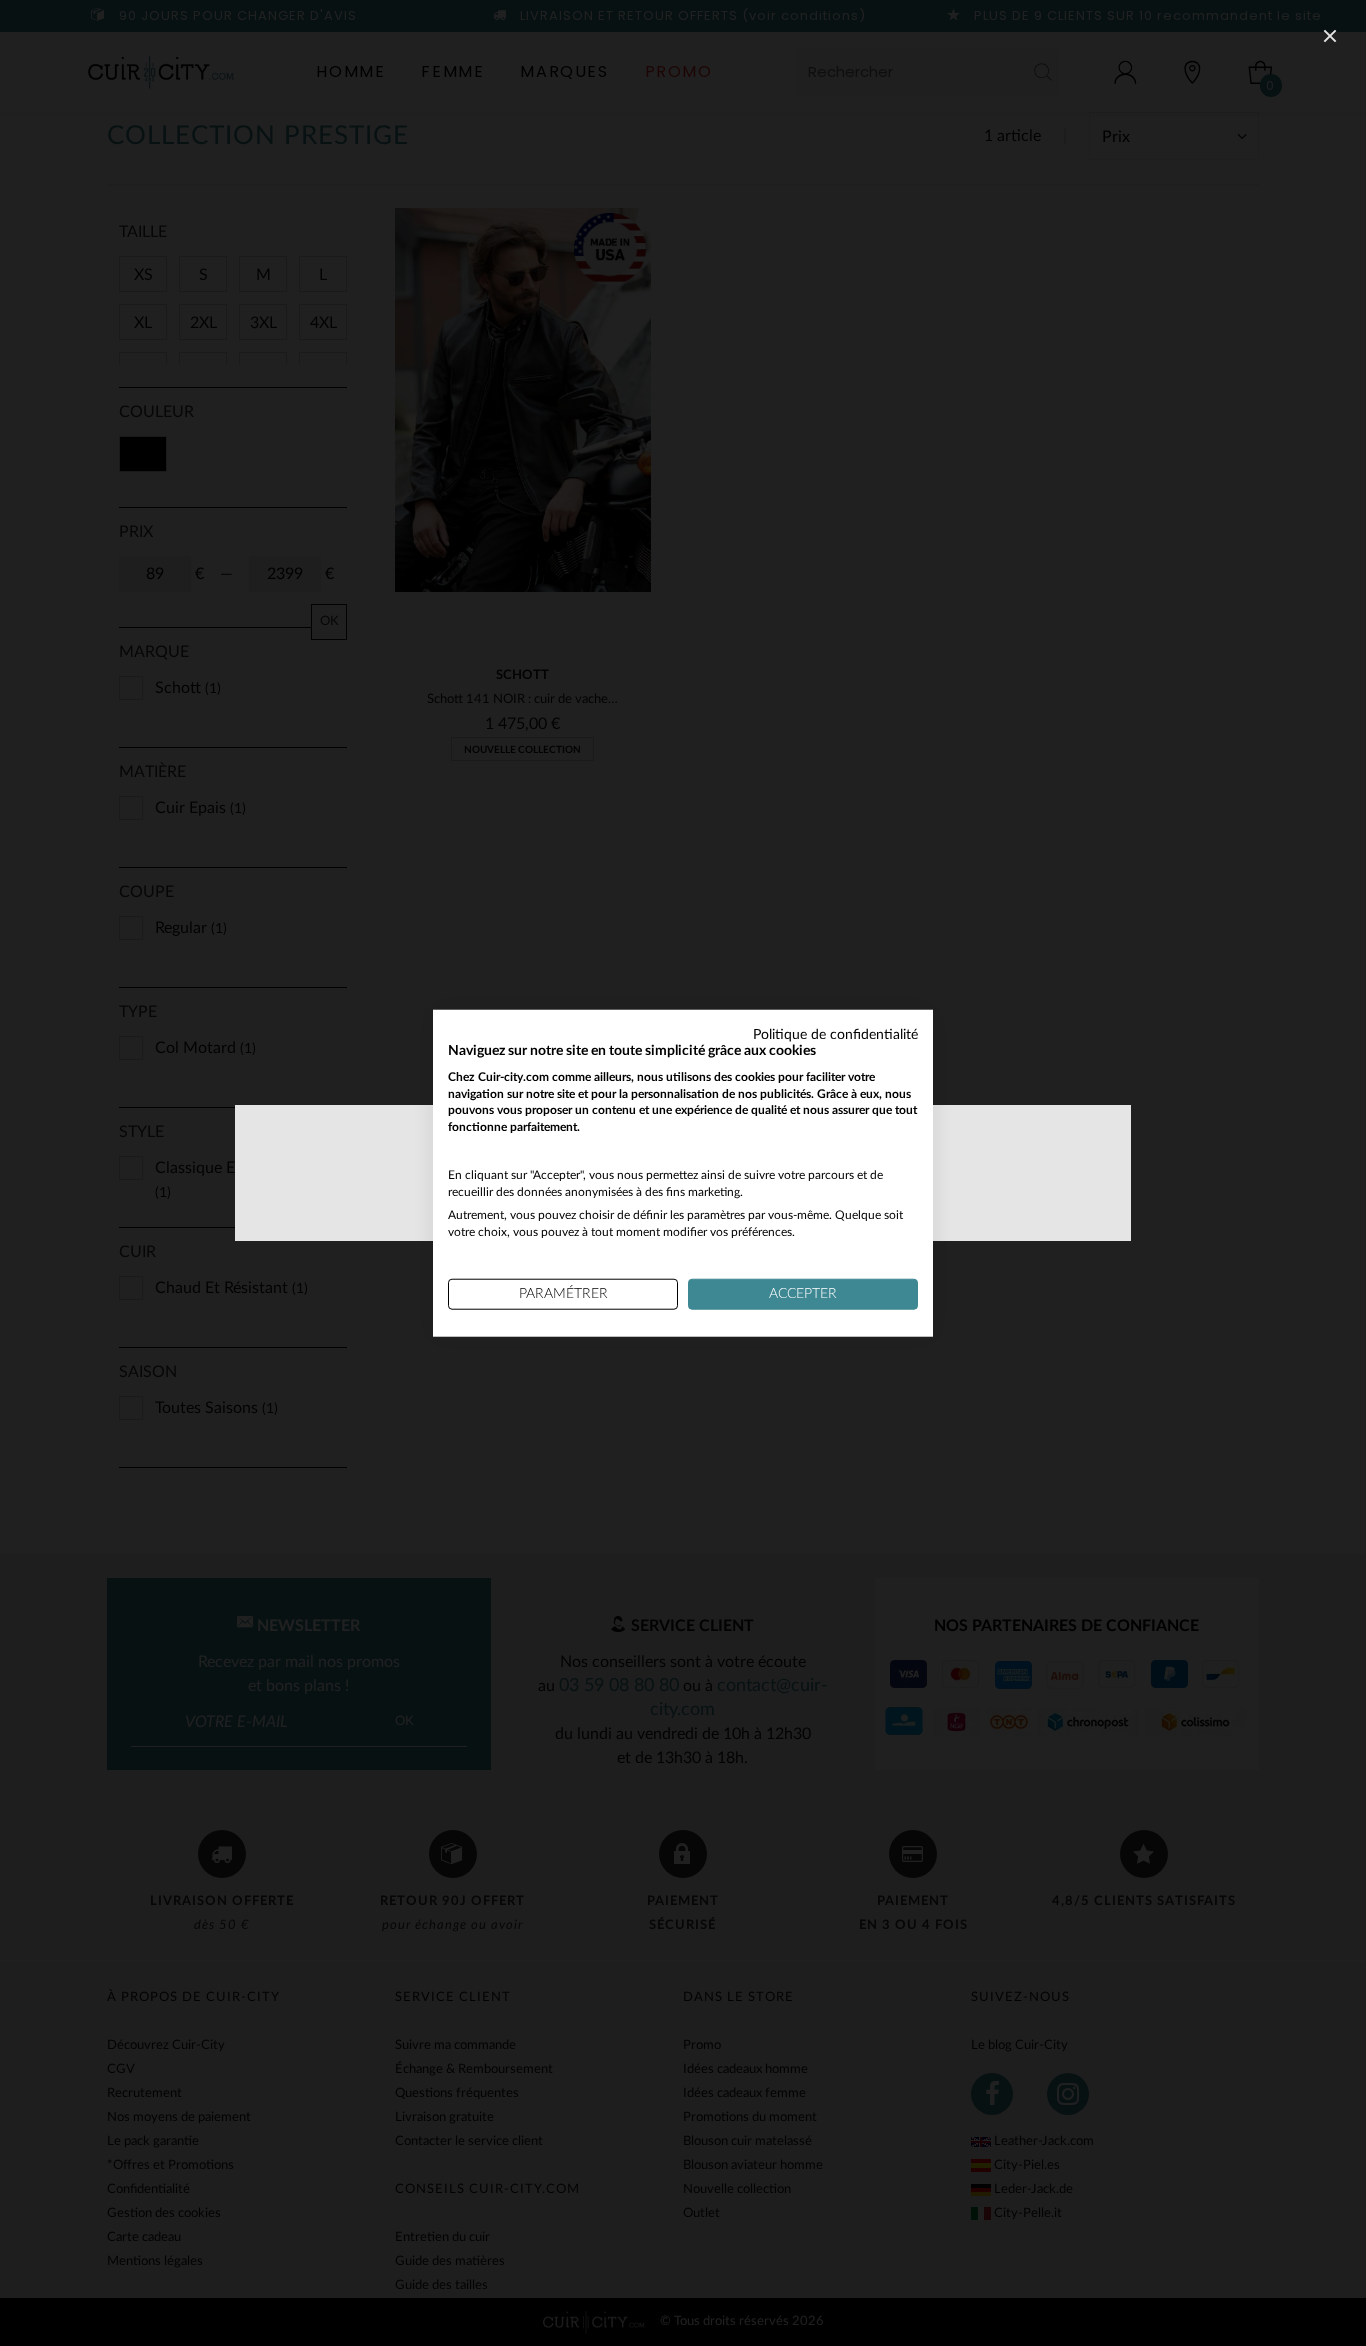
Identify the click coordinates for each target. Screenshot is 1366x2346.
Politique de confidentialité (835, 1035)
